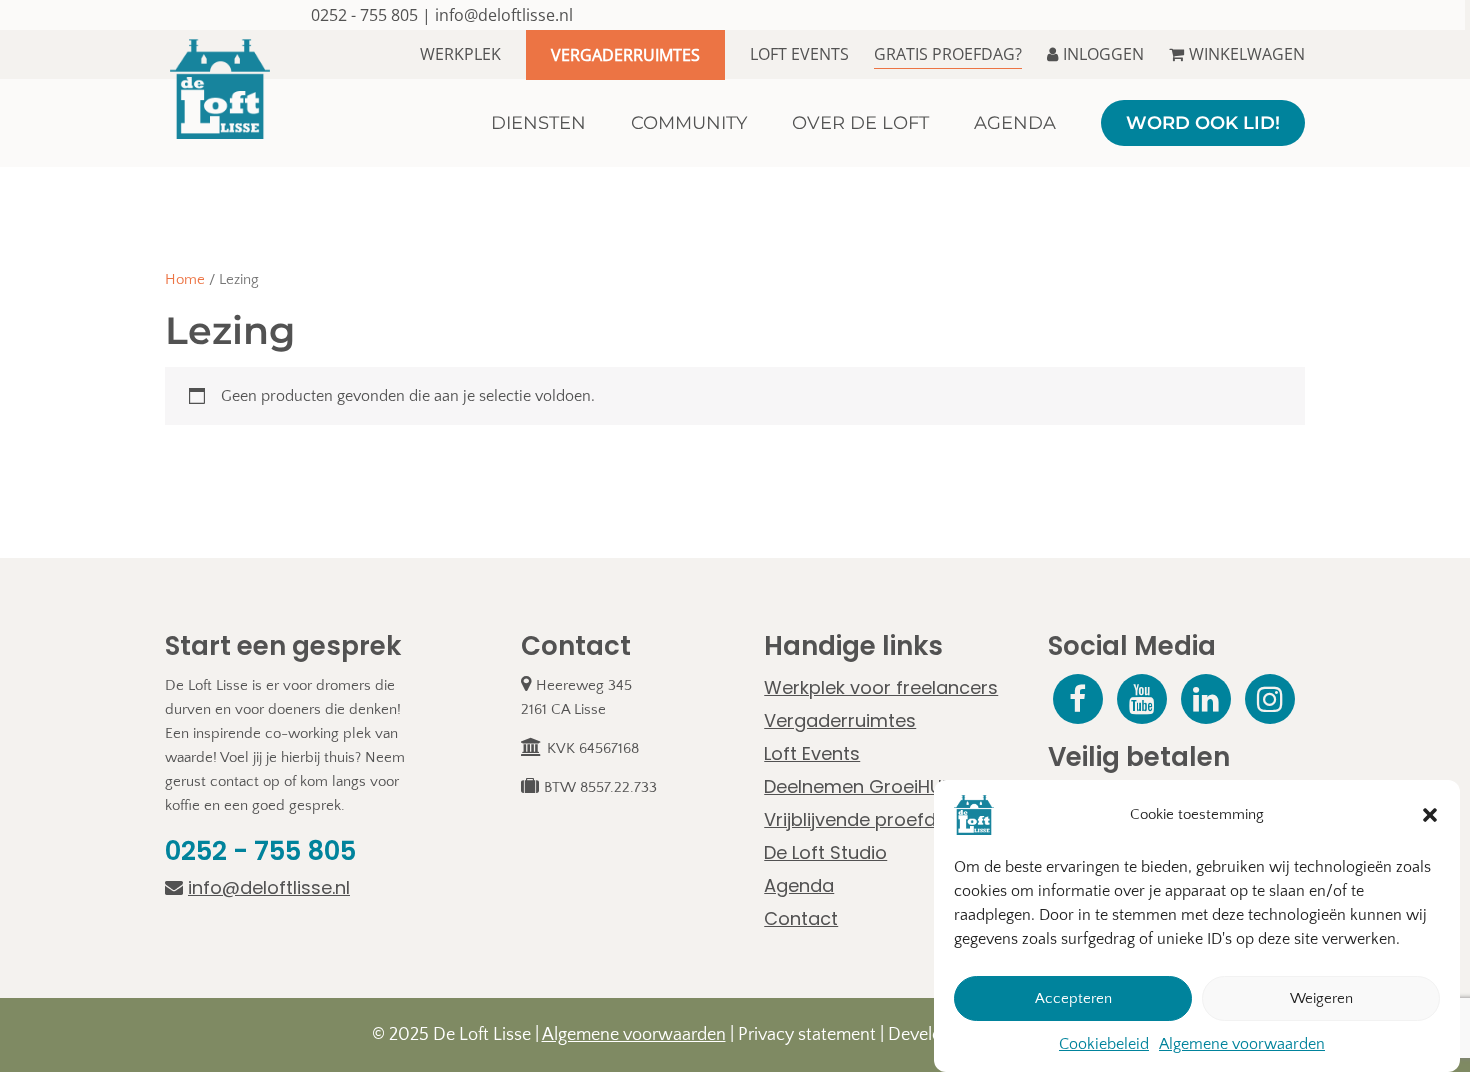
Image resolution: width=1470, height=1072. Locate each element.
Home (185, 280)
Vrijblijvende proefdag (862, 819)
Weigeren (1321, 998)
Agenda (799, 885)
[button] (1430, 815)
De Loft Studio (825, 852)
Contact (801, 918)
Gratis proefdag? (948, 54)
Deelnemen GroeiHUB (858, 786)
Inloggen (1103, 54)
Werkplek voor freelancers (881, 687)
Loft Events (799, 54)
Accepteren (1073, 998)
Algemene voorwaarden (1242, 1044)
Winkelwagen (1247, 54)
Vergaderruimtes (625, 55)
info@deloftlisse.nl (504, 15)
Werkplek (460, 54)
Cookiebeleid (1104, 1044)
